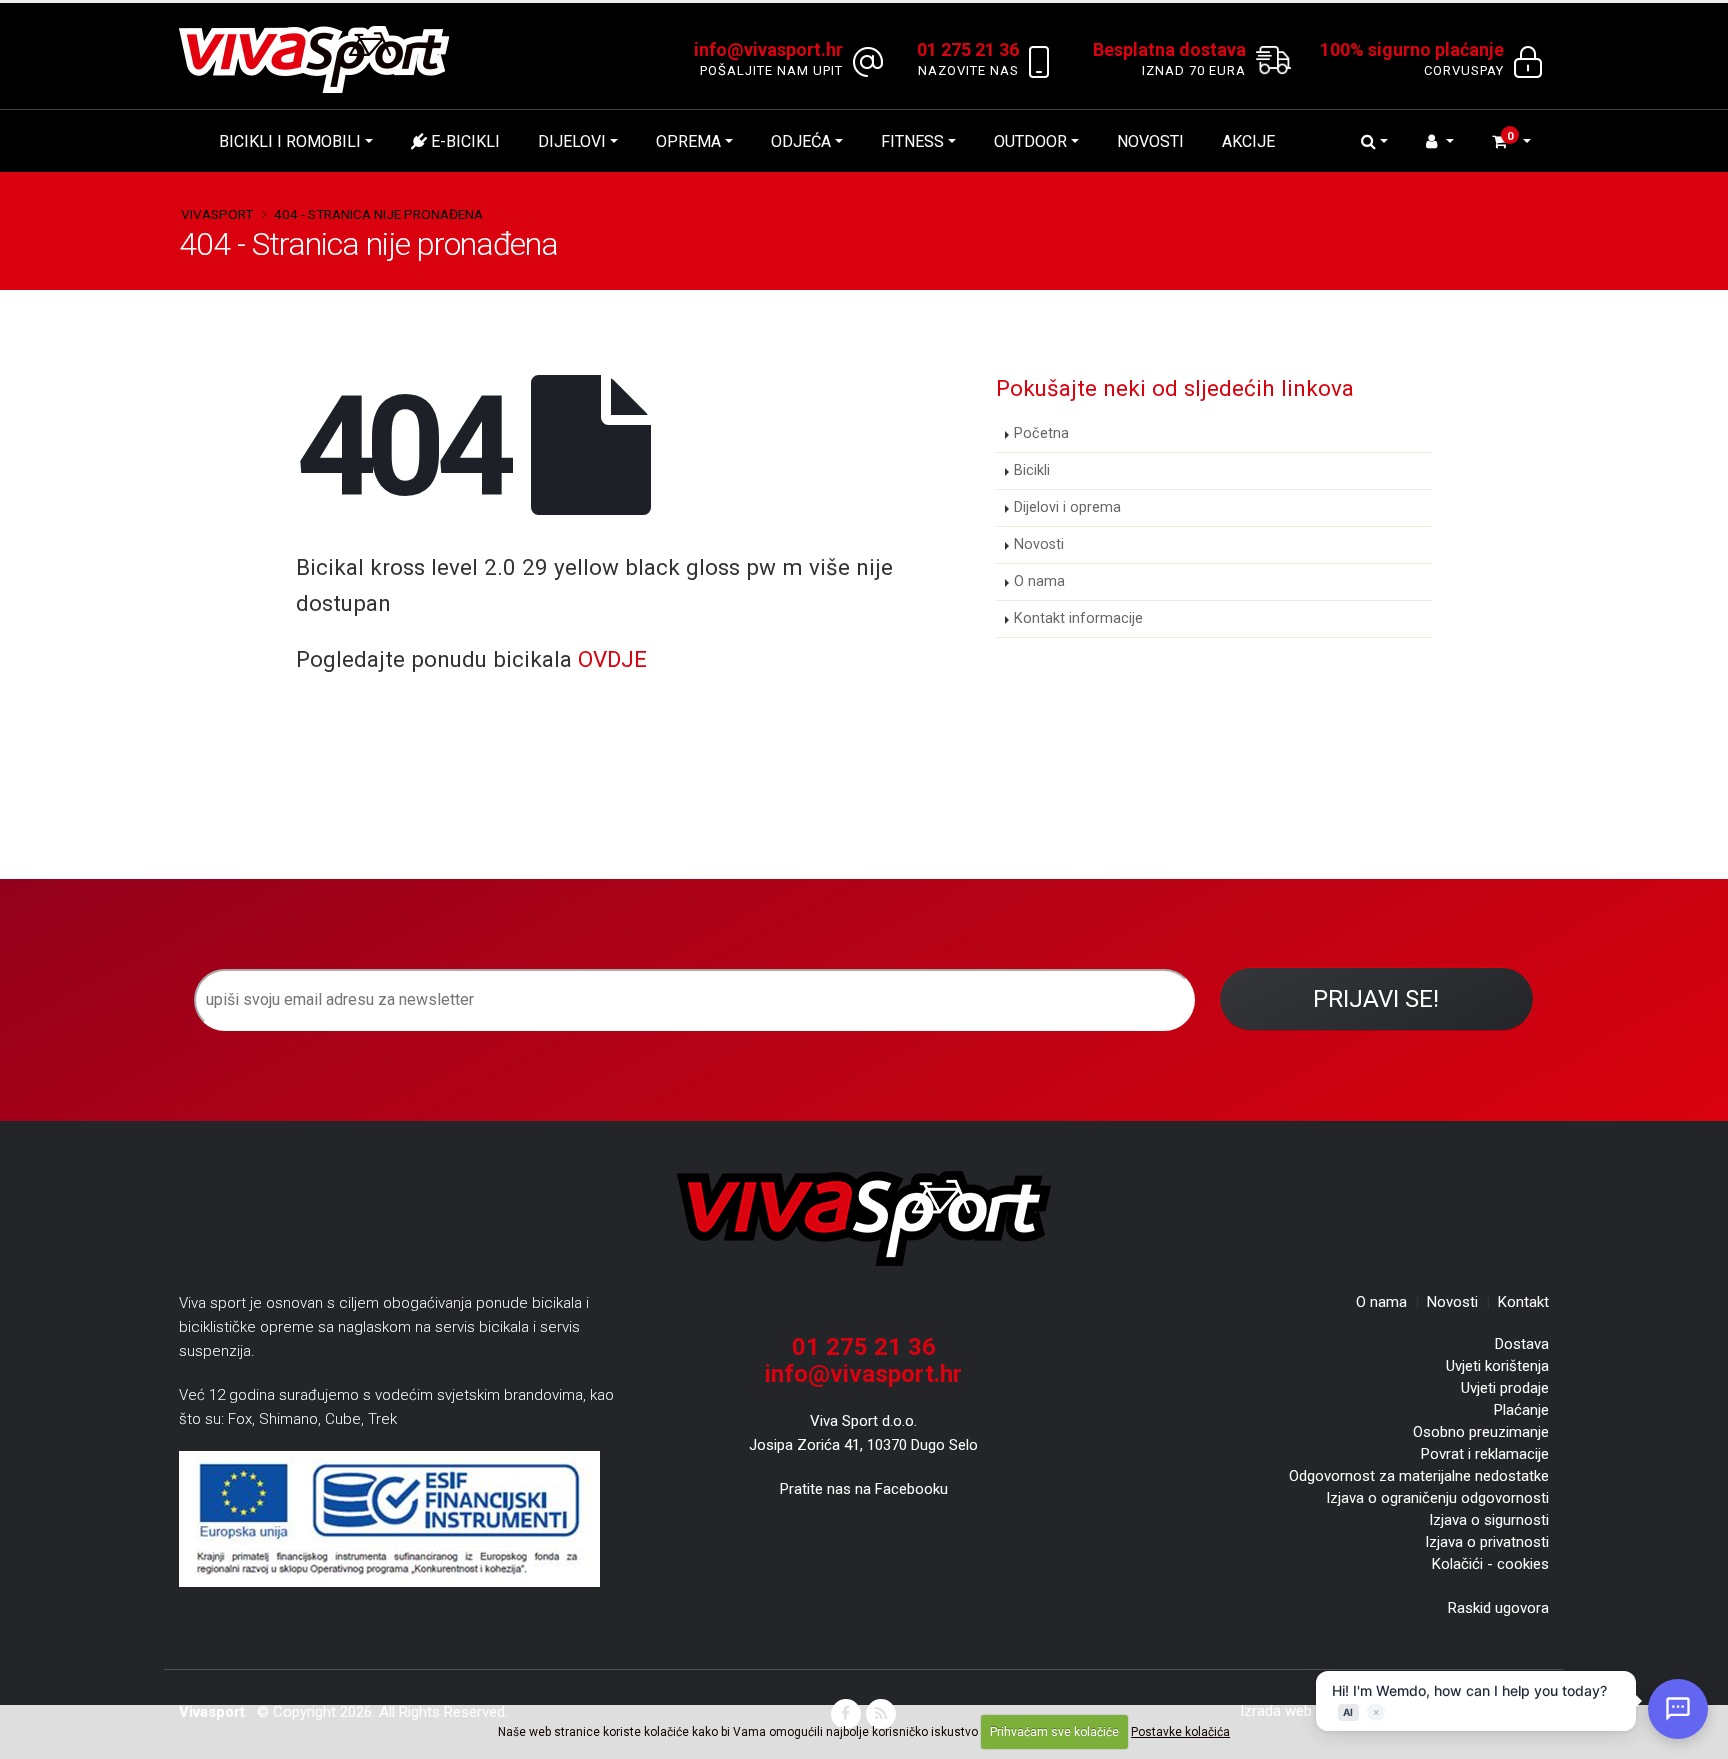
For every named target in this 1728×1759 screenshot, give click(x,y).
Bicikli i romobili (290, 141)
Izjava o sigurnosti (1489, 1520)
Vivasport (217, 214)
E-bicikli (463, 141)
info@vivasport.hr (863, 1374)
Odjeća (801, 141)
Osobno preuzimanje (1481, 1432)
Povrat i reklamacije (1485, 1454)
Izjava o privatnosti (1487, 1542)
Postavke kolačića (1180, 1732)
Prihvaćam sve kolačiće (1054, 1732)
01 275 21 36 (864, 1347)
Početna (1041, 433)
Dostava (1522, 1344)
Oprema (688, 141)
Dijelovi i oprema (1067, 507)
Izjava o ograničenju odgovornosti (1437, 1498)
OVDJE (612, 659)
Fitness (912, 141)
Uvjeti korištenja (1497, 1366)
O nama (1039, 581)
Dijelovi (572, 141)
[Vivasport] (322, 58)
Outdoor (1030, 141)
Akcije (1248, 141)
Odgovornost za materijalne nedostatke (1419, 1476)
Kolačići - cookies (1490, 1564)
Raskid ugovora (1498, 1608)
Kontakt (1523, 1302)
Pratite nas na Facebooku (864, 1489)
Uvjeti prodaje (1505, 1388)
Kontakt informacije (1078, 618)
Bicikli (1032, 470)
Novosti (1150, 141)
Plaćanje (1521, 1410)
